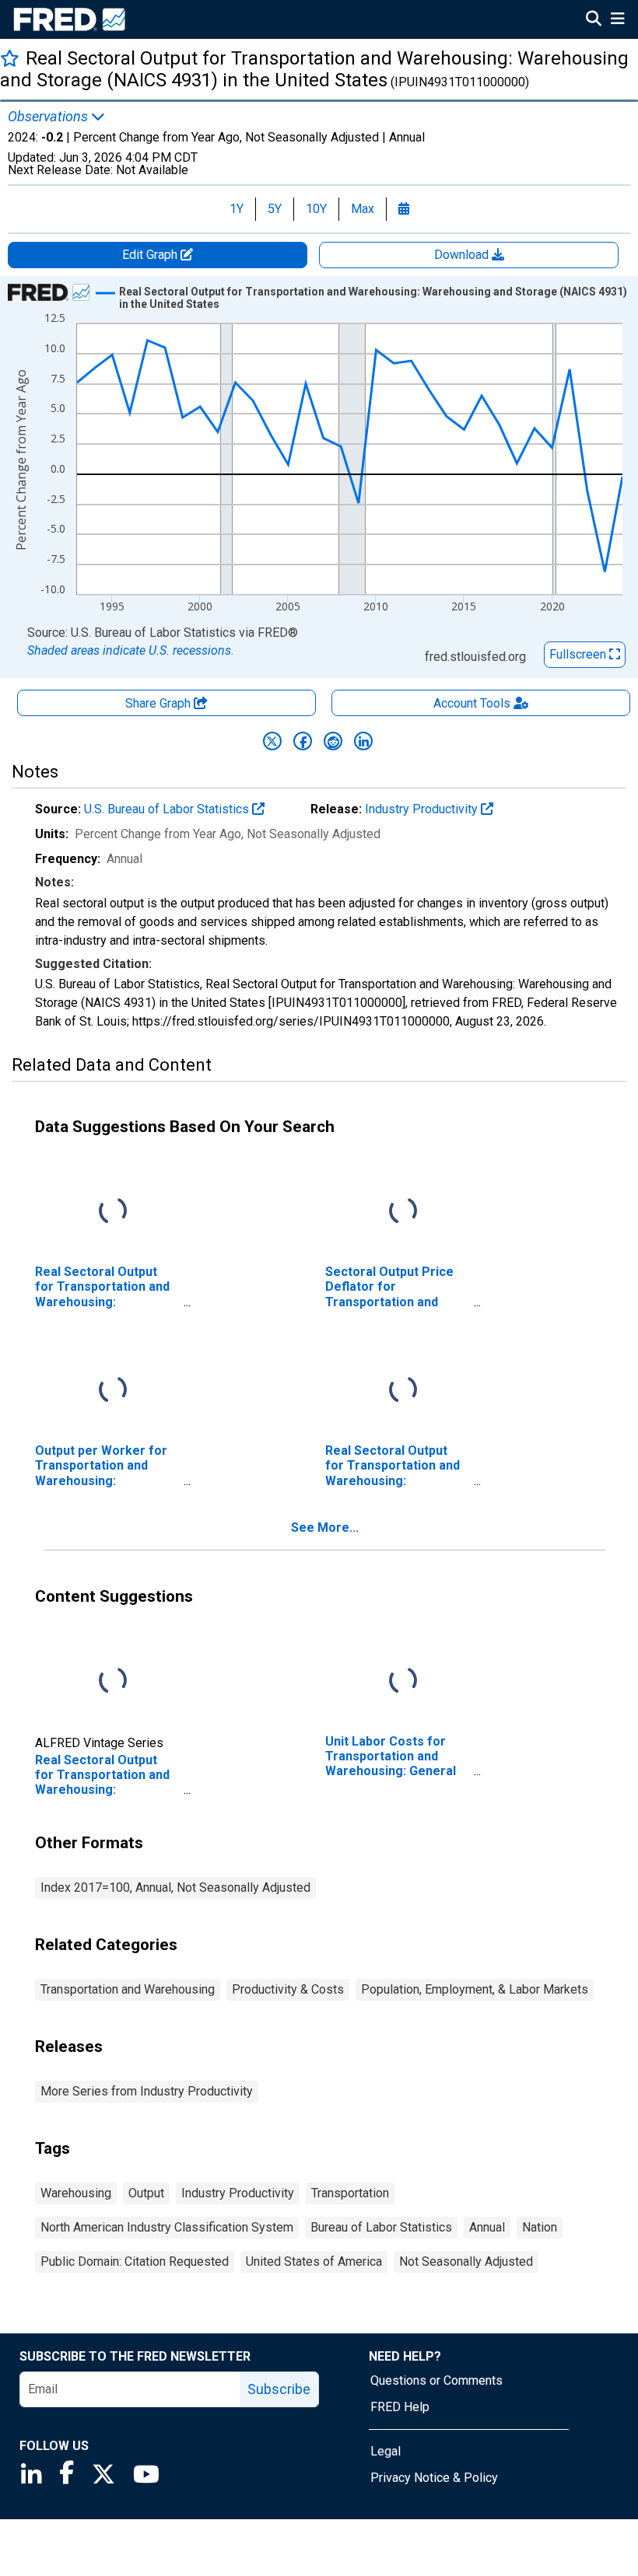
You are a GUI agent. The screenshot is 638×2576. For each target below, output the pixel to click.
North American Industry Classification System (167, 2227)
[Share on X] (272, 741)
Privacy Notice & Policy (434, 2478)
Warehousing (76, 2193)
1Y (237, 209)
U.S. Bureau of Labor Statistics (168, 809)
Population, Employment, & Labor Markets (475, 1989)
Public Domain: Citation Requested (135, 2261)
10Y (316, 209)
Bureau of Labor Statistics (381, 2227)
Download (463, 255)
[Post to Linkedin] (363, 741)
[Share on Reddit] (333, 741)
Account (472, 703)
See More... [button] (325, 1527)
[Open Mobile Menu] (617, 20)
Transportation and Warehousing (128, 1989)
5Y (275, 209)
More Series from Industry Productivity (147, 2091)
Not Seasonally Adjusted (466, 2261)
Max (363, 209)
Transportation (350, 2193)
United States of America (314, 2261)
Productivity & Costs (288, 1989)
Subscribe (279, 2389)
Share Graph (159, 703)
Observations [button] (49, 117)
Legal (386, 2451)
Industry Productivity (423, 809)
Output (146, 2193)
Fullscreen (579, 654)
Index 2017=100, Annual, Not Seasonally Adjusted (175, 1887)
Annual (487, 2227)
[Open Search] (594, 20)
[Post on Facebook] (303, 741)
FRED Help (400, 2407)
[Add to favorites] (10, 58)
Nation (540, 2227)
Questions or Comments (436, 2380)
